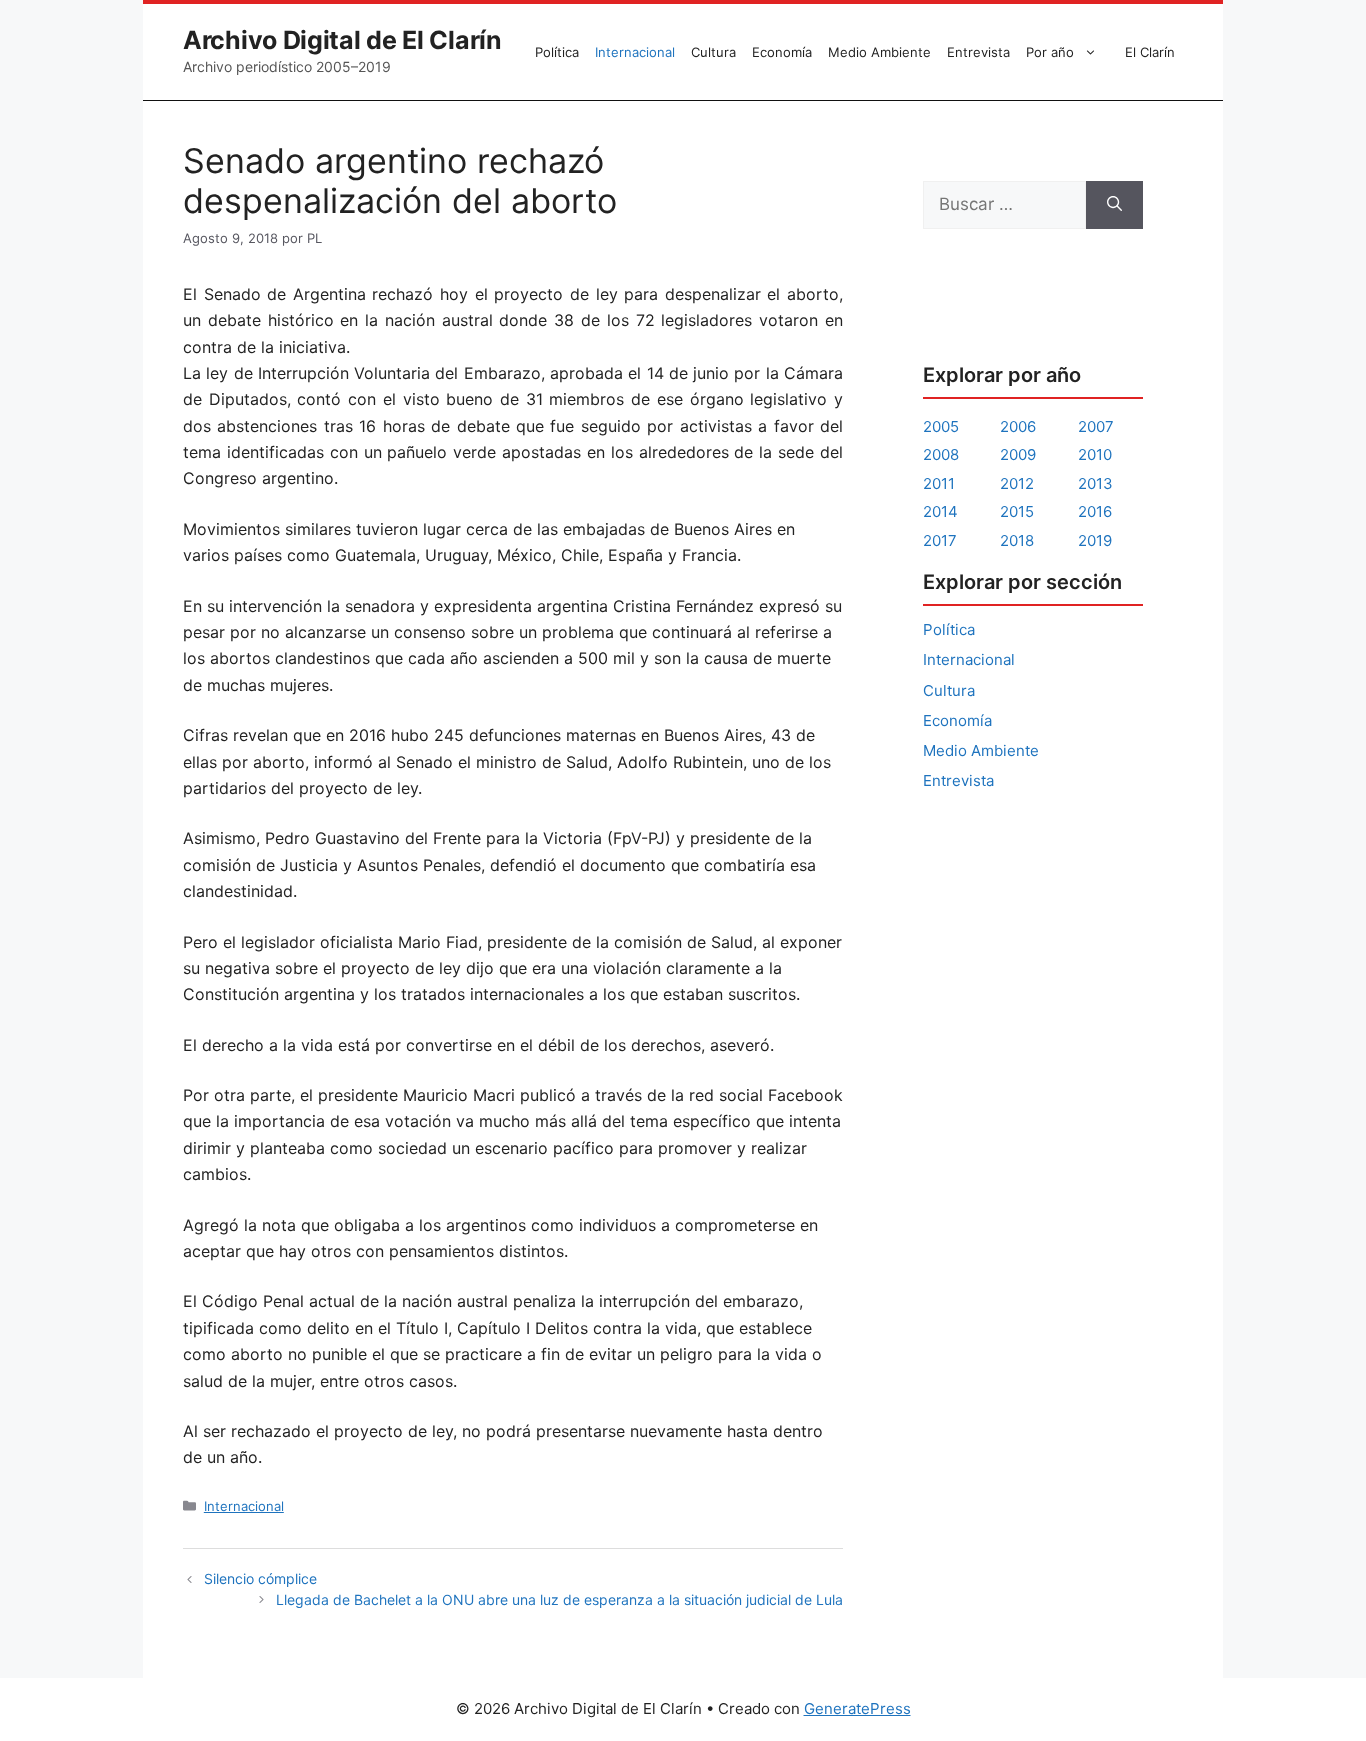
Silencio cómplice (260, 1578)
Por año (1050, 52)
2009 (1018, 454)
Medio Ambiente (879, 52)
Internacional (635, 52)
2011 (939, 483)
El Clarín (1150, 52)
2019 (1095, 540)
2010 (1095, 454)
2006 (1018, 426)
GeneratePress (857, 1708)
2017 (940, 540)
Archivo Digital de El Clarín (342, 40)
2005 (941, 426)
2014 (940, 511)
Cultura (713, 52)
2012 (1017, 483)
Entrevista (978, 52)
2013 (1095, 483)
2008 (941, 454)
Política (557, 52)
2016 (1095, 511)
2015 (1017, 511)
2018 (1017, 540)
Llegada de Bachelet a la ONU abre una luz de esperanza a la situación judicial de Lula (559, 1599)
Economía (782, 52)
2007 (1096, 426)
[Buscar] (1114, 205)
